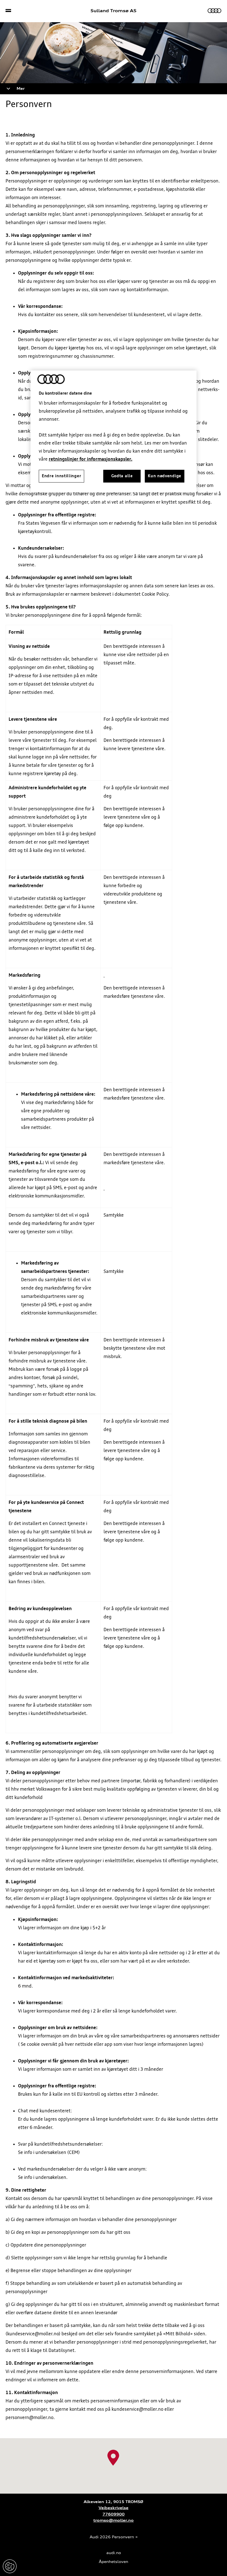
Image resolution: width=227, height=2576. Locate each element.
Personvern (123, 2537)
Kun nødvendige (165, 476)
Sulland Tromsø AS (114, 11)
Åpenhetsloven (114, 2562)
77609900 (114, 2514)
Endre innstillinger (10, 2566)
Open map (11, 2441)
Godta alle (122, 476)
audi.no (114, 2553)
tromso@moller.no (114, 2520)
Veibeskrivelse (114, 2508)
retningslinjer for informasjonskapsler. (91, 459)
